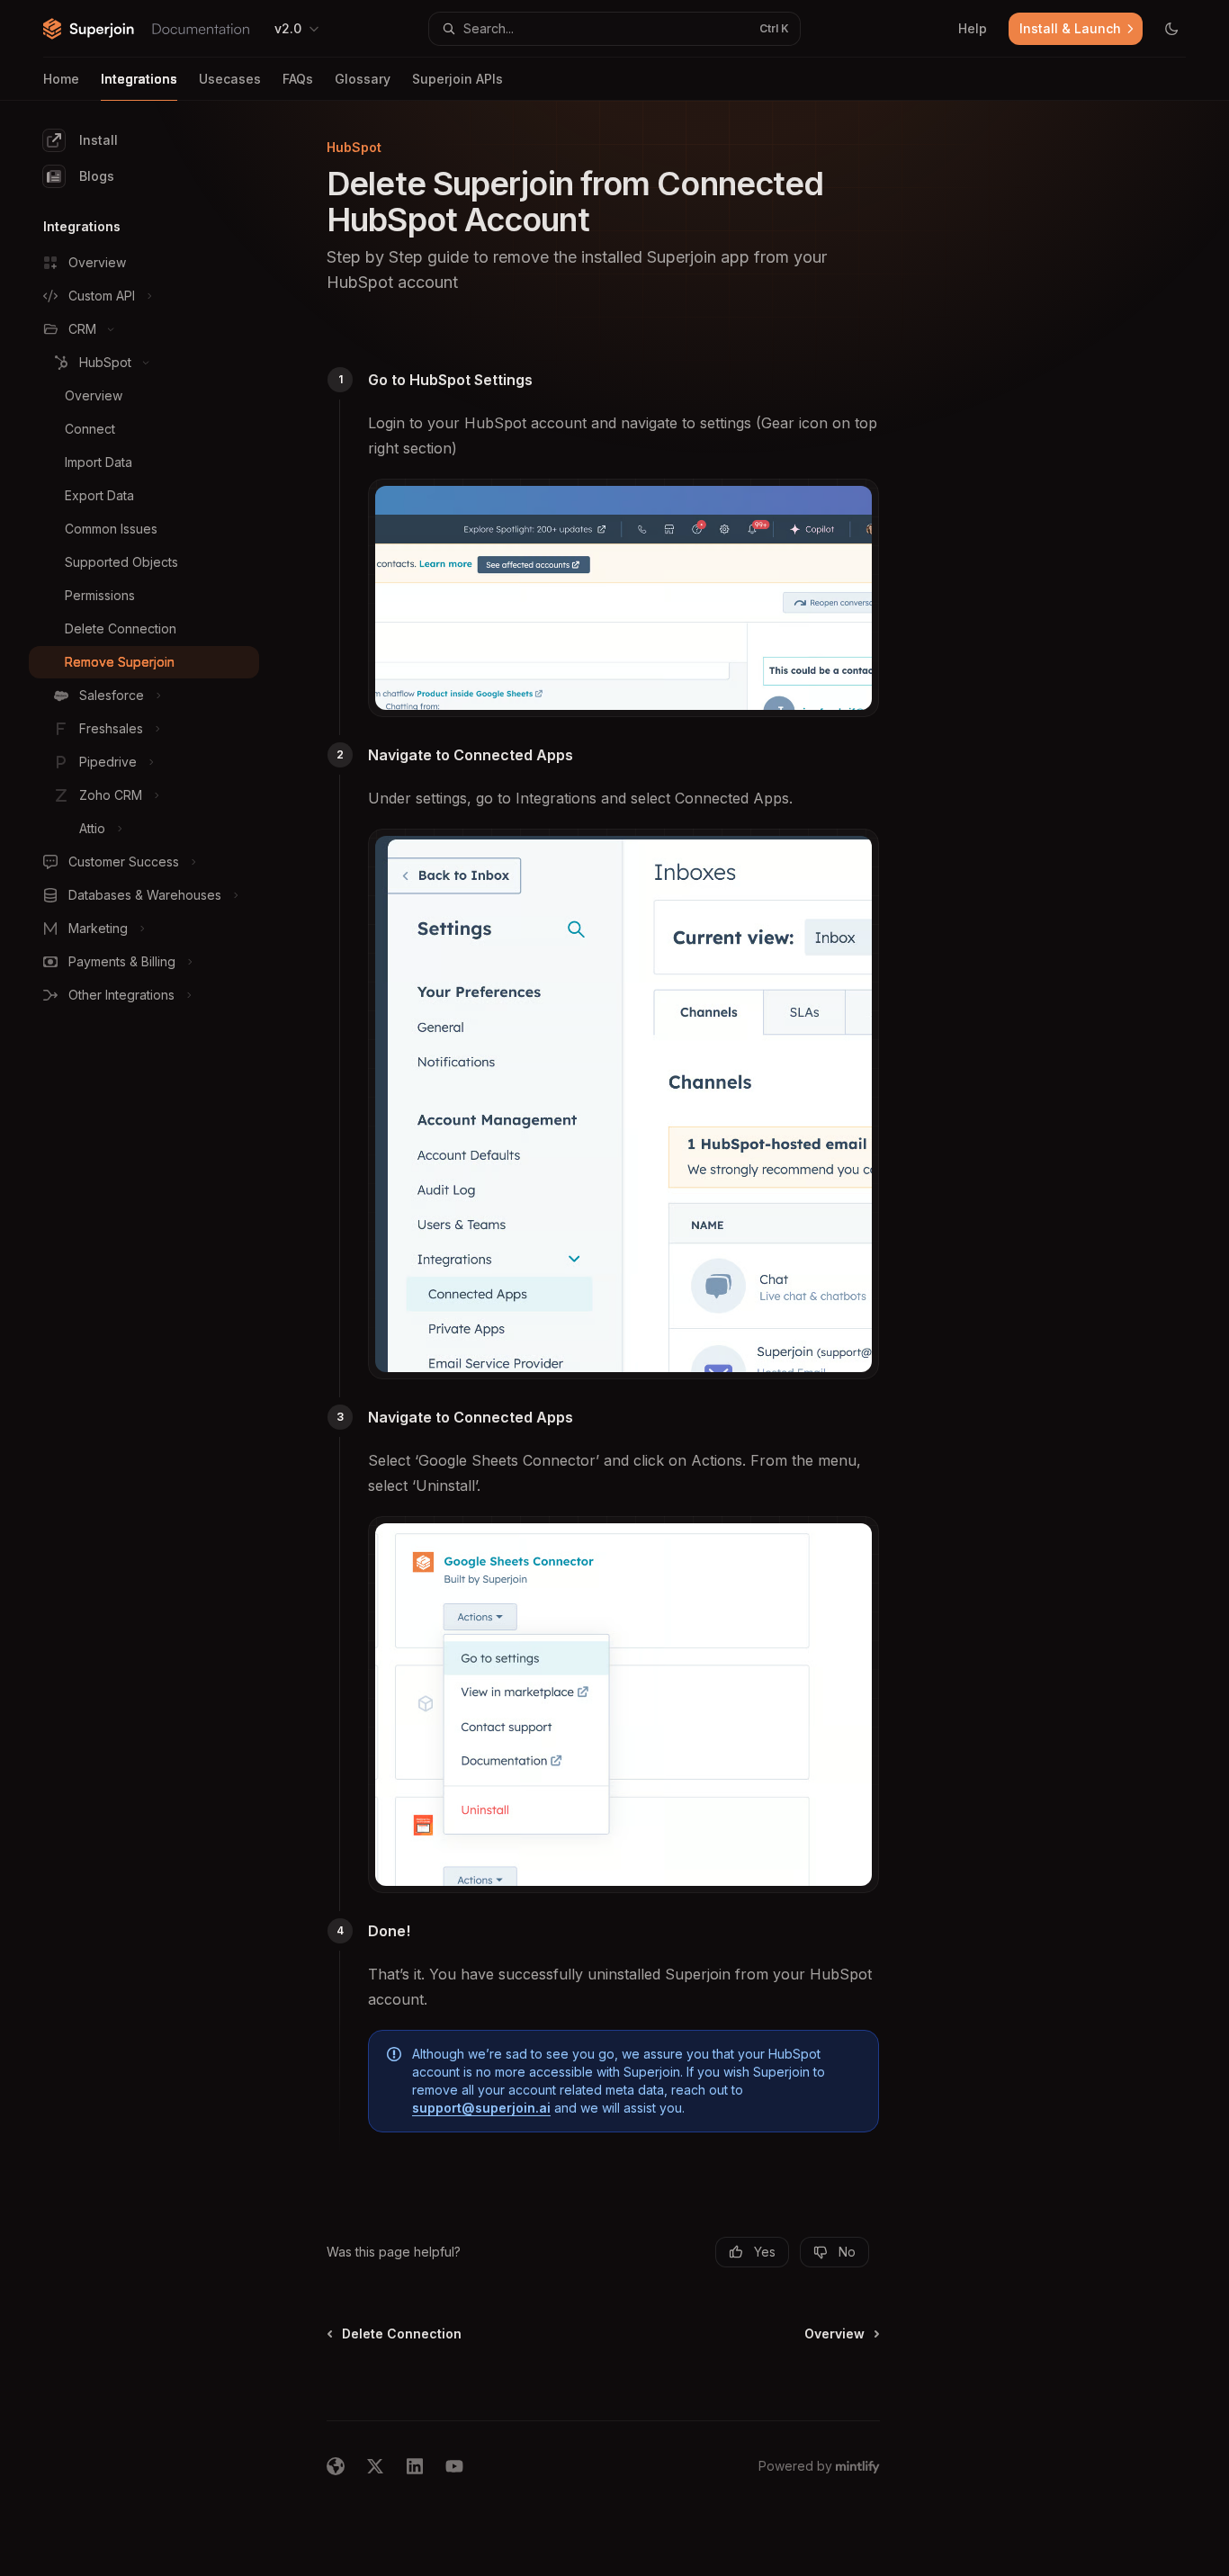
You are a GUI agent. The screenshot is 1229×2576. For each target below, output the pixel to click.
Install (99, 140)
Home (61, 79)
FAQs (298, 79)
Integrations (139, 79)
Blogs (97, 176)
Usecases (230, 79)
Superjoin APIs (458, 79)
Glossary (363, 79)
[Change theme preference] (1171, 29)
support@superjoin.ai (481, 2108)
